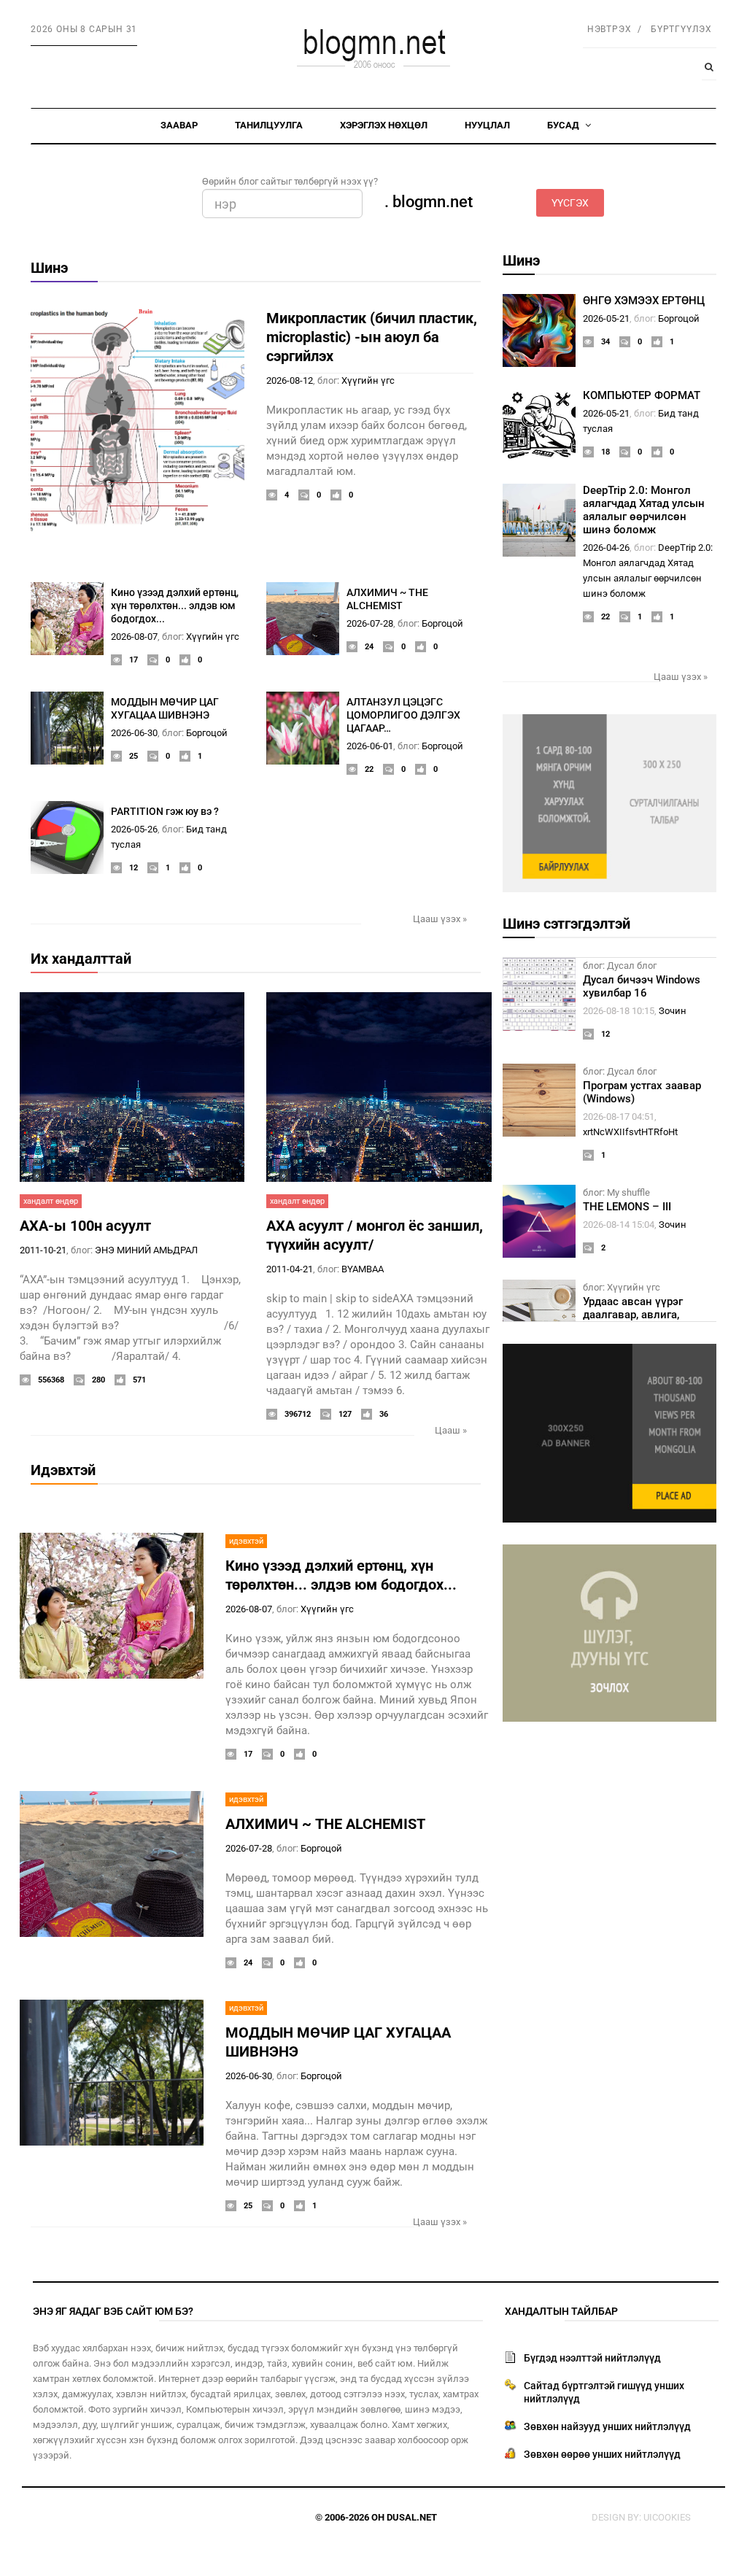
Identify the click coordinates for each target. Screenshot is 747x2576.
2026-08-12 (290, 380)
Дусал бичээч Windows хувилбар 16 (642, 986)
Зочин (673, 1011)
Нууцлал (487, 125)
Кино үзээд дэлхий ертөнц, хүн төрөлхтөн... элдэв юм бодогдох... (175, 606)
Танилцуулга (269, 125)
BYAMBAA (363, 1269)
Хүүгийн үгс (368, 380)
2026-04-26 (606, 548)
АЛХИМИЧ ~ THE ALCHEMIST (325, 1824)
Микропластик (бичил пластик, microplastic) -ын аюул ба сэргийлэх (372, 337)
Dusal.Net (412, 2517)
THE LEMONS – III (627, 1207)
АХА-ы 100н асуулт (85, 1226)
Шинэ (49, 268)
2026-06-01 (370, 746)
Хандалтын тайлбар (561, 2311)
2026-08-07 (134, 637)
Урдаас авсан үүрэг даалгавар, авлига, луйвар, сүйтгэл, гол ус (642, 1315)
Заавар (179, 125)
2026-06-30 (134, 733)
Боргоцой (442, 623)
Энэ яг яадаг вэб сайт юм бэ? (113, 2311)
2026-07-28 (370, 623)
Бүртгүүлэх (681, 29)
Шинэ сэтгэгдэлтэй (566, 924)
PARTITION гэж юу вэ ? (165, 811)
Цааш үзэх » (440, 919)
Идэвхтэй (63, 1470)
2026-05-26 (134, 829)
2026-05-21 (606, 318)
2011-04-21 (290, 1269)
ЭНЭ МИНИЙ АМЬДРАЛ (146, 1250)
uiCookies (667, 2517)
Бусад (564, 125)
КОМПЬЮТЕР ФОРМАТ (642, 395)
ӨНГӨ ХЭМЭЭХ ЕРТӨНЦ (644, 301)
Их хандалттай (81, 959)
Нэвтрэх (609, 29)
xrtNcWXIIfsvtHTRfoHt (630, 1132)
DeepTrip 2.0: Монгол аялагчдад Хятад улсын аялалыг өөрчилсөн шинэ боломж (644, 510)
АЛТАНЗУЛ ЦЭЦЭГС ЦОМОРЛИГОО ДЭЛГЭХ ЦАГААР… (403, 715)
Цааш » (451, 1430)
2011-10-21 (43, 1250)
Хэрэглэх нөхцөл (384, 125)
